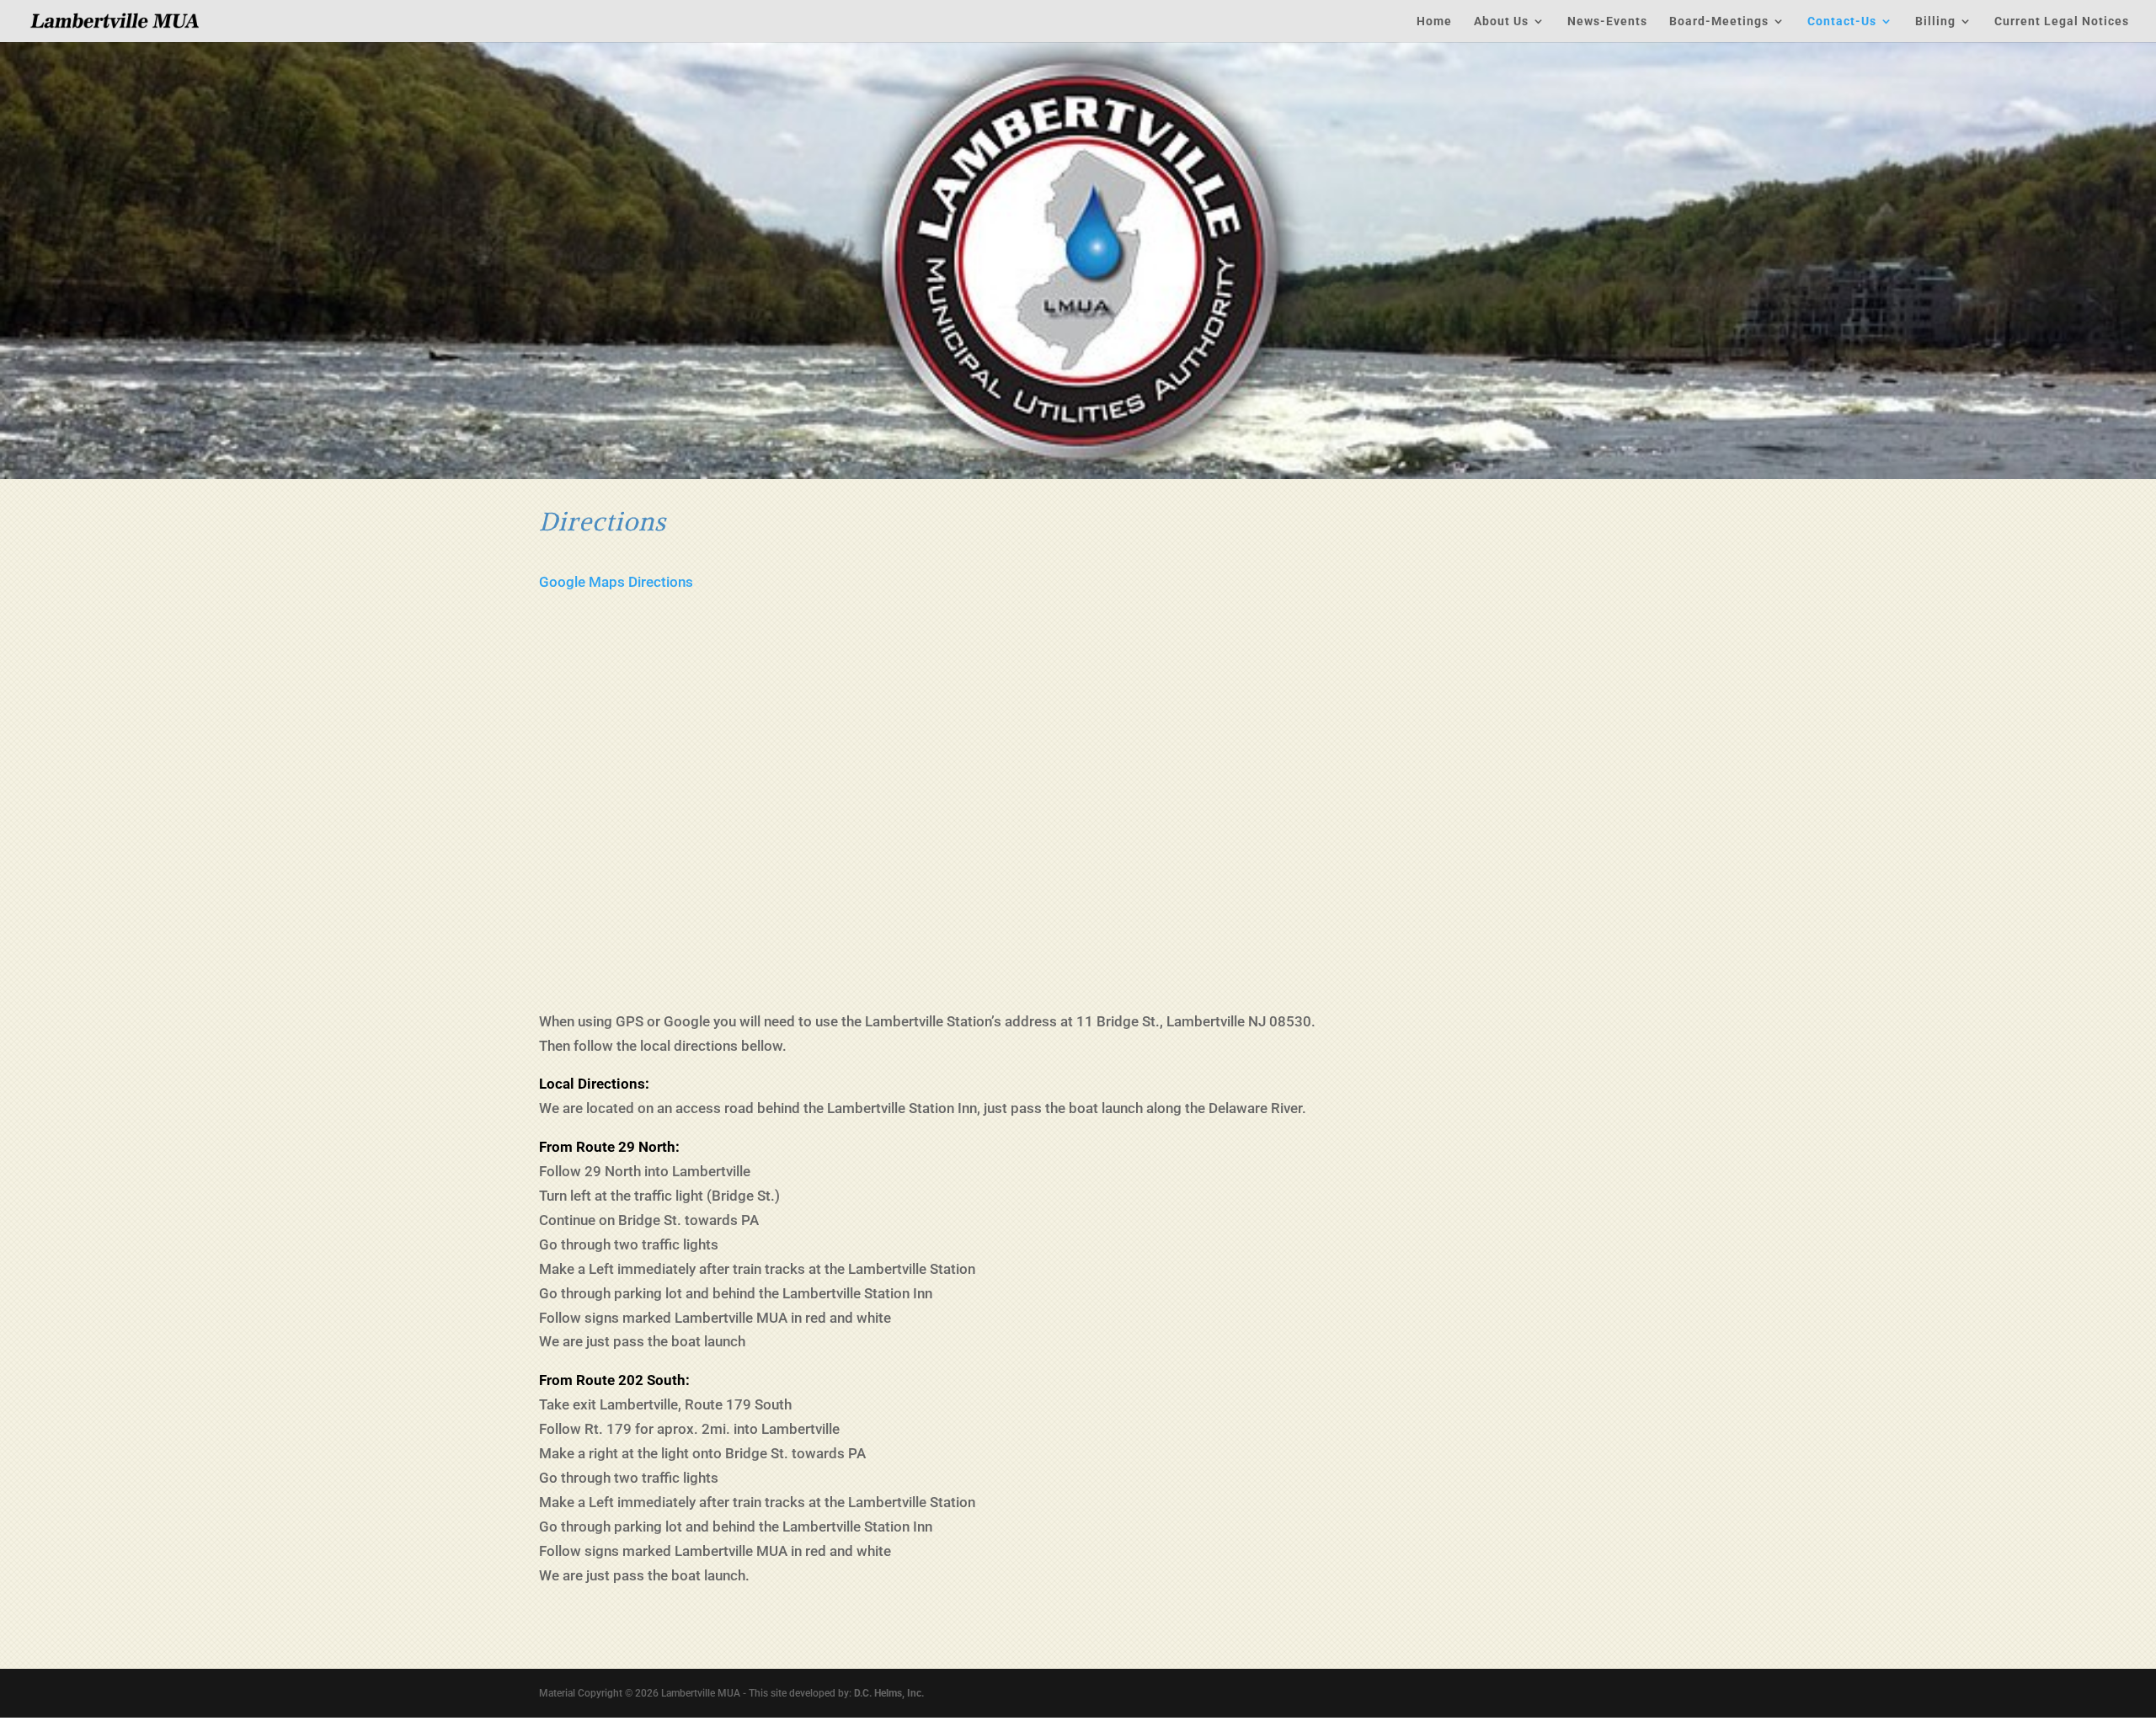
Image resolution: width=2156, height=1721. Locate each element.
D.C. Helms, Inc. (889, 1693)
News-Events (1607, 21)
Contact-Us (1842, 21)
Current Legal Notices (2062, 21)
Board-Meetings (1719, 21)
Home (1434, 21)
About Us (1501, 21)
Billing (1935, 21)
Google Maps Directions (616, 582)
